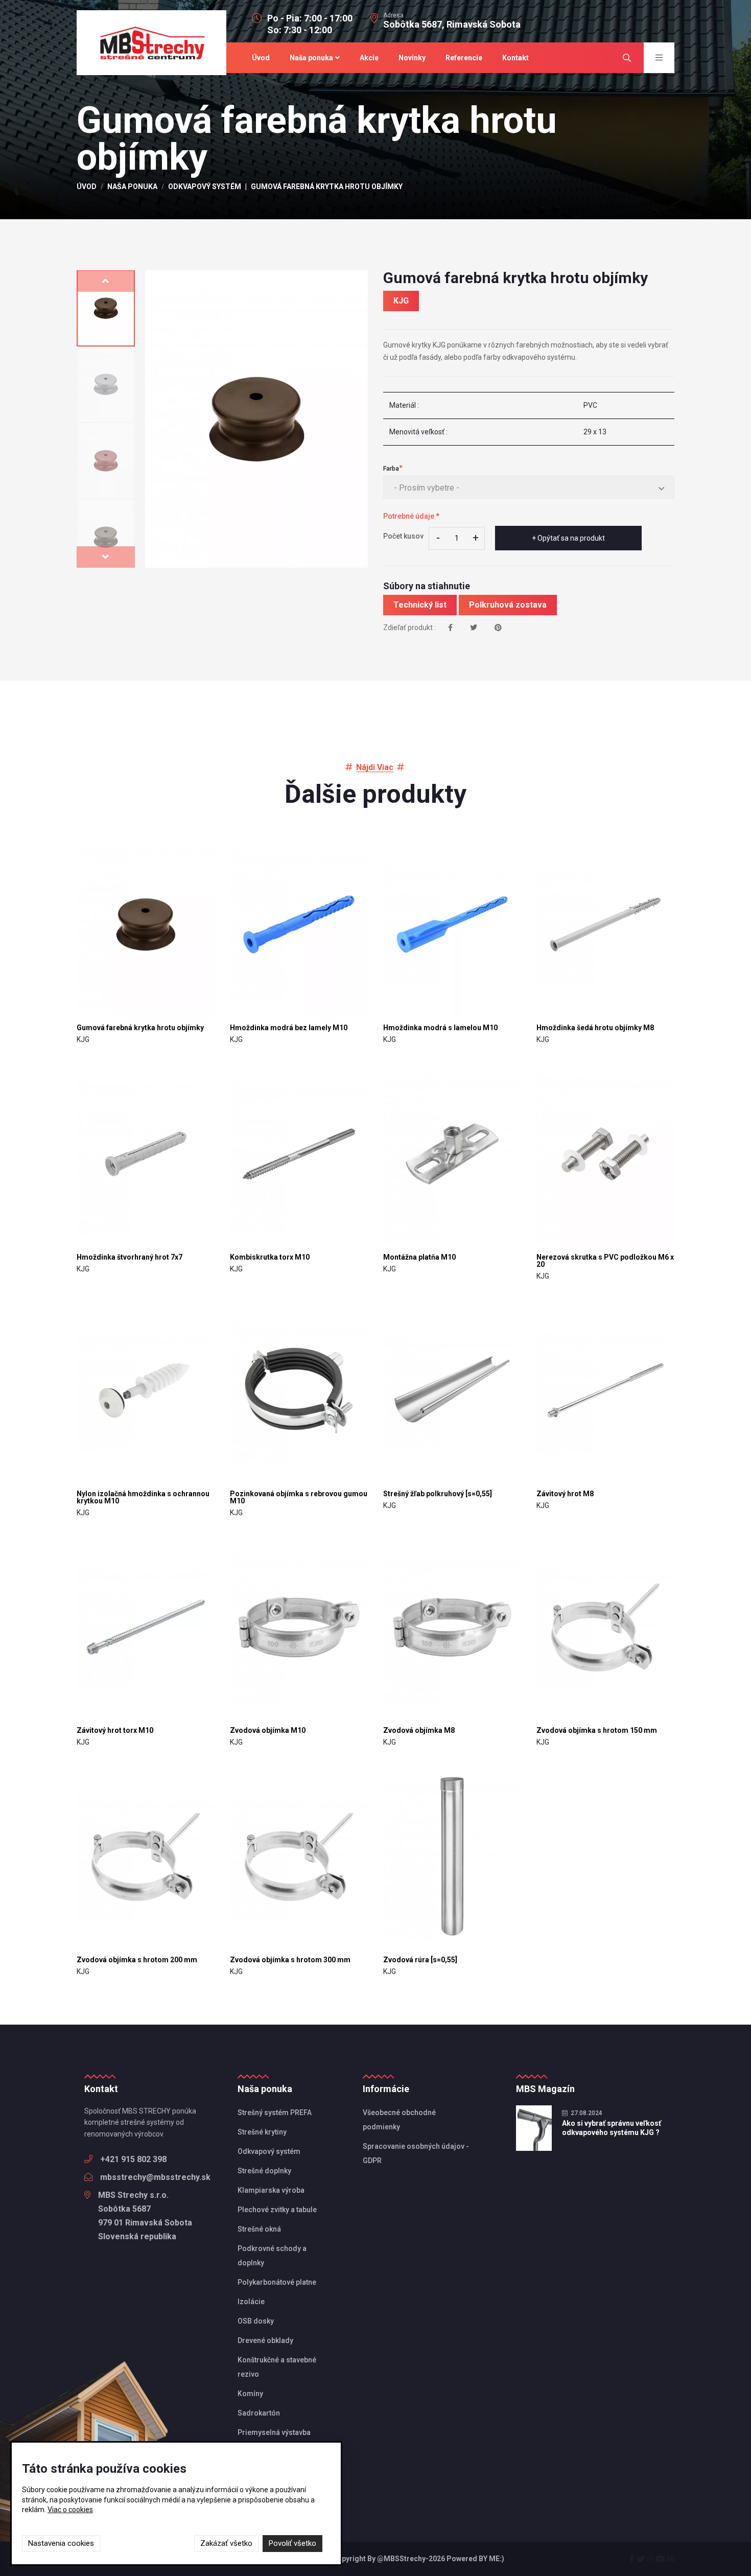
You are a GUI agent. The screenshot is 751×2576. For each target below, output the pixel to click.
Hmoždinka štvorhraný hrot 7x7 (130, 1257)
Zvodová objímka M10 (268, 1730)
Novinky (412, 58)
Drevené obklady (265, 2340)
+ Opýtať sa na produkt (568, 538)
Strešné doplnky (264, 2171)
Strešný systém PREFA (275, 2113)
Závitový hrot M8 (565, 1494)
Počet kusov (403, 536)
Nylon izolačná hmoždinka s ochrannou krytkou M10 (143, 1497)
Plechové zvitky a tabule (277, 2210)
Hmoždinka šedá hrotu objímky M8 (595, 1028)
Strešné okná (259, 2229)
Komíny (250, 2394)
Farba (391, 469)
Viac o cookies (70, 2510)
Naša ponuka (311, 58)
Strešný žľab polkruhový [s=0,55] (438, 1494)
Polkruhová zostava (508, 605)
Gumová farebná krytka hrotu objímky (140, 1028)
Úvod (261, 58)
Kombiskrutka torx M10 (270, 1257)
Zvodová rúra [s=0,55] (420, 1960)
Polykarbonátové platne (277, 2282)
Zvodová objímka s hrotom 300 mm (290, 1960)
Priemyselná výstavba (274, 2432)
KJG (401, 301)
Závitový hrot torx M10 (115, 1730)
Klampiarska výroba (271, 2190)
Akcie (369, 58)
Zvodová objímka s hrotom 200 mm (137, 1960)
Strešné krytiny (262, 2132)
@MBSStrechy (401, 2559)
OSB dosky (256, 2321)
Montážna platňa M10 (419, 1257)
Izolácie (251, 2302)
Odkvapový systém (205, 187)
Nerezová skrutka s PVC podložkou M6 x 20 (605, 1261)
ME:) (497, 2559)
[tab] (106, 308)
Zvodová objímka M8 (419, 1730)
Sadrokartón (259, 2413)
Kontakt (515, 58)
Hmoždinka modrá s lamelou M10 (440, 1028)
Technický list (420, 605)
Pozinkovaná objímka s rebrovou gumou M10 (299, 1497)
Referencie (464, 58)
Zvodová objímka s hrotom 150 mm (597, 1730)
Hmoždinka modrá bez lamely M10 (289, 1028)
